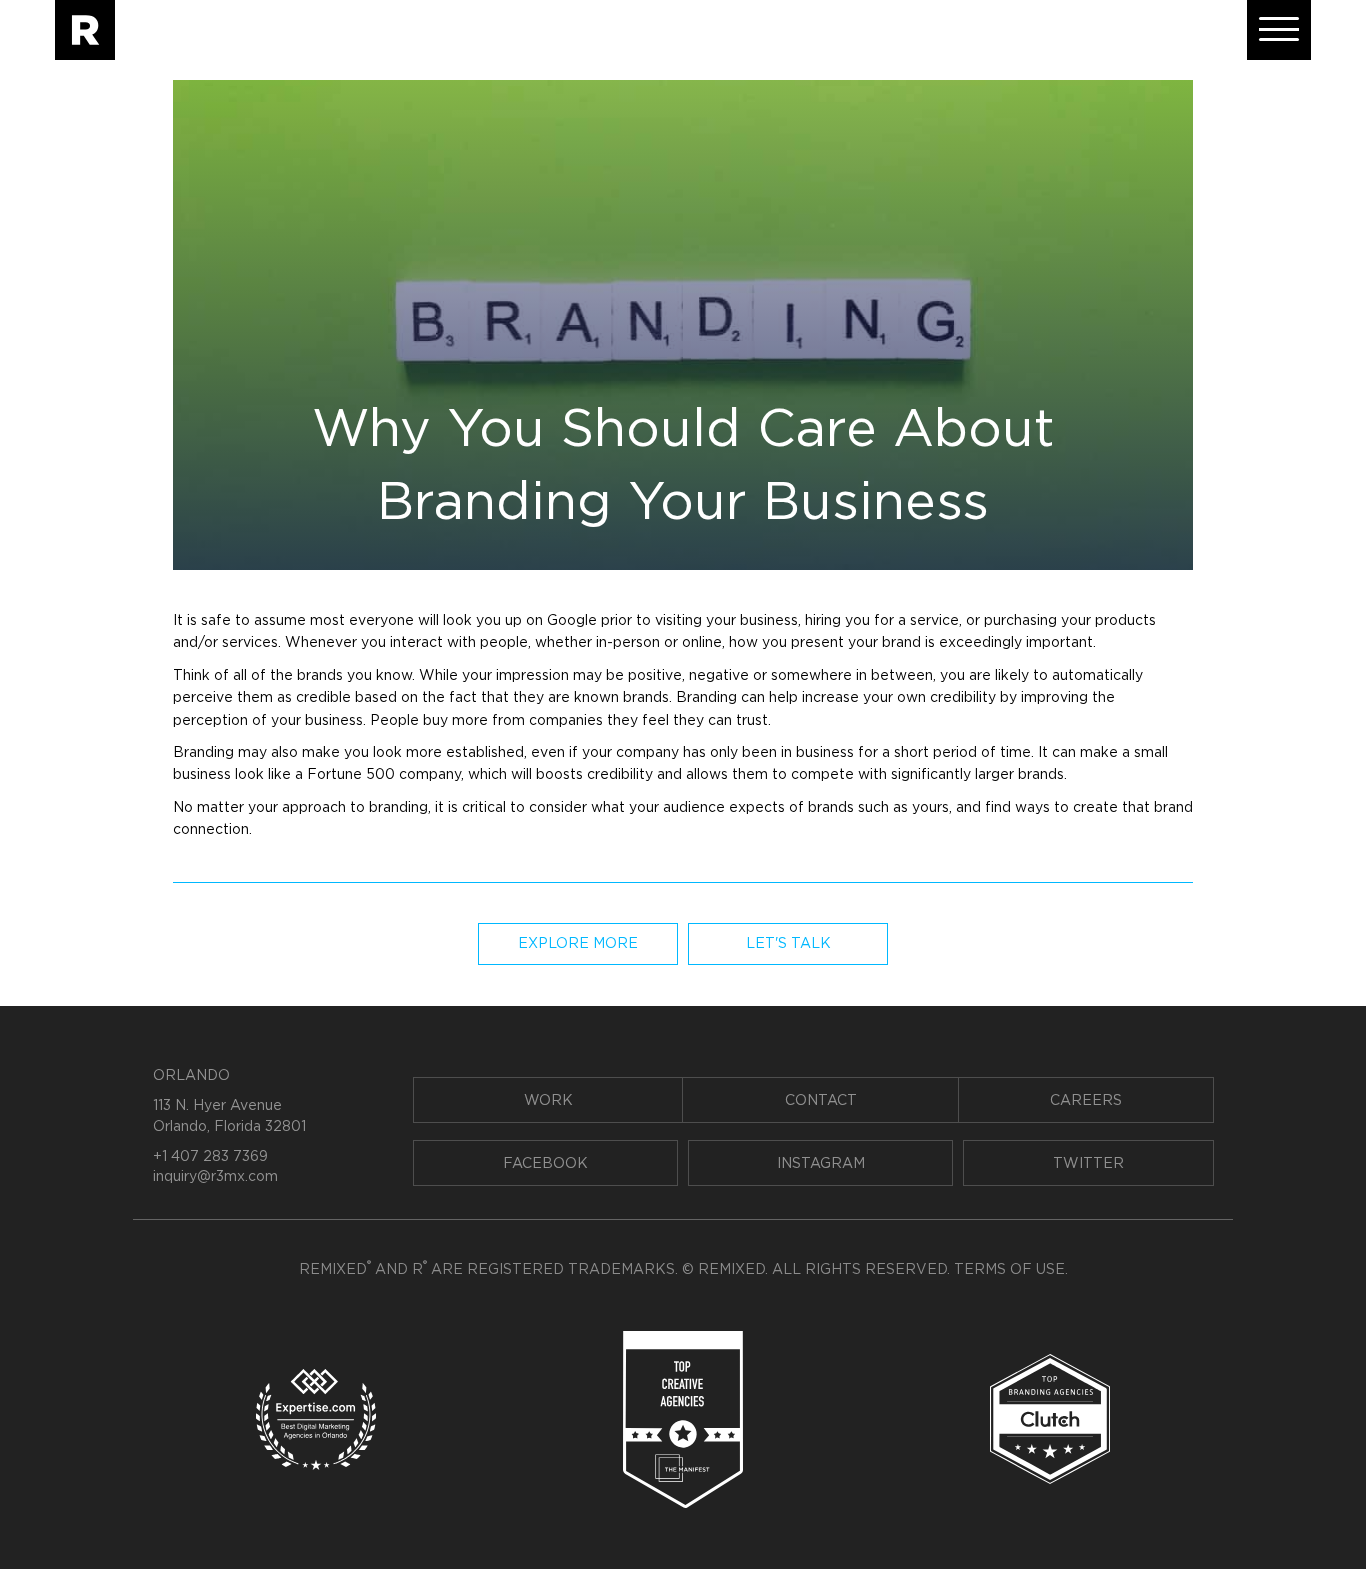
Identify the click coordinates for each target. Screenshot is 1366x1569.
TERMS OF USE (1009, 1270)
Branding (706, 698)
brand (901, 643)
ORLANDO (191, 1076)
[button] (1279, 30)
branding (398, 808)
